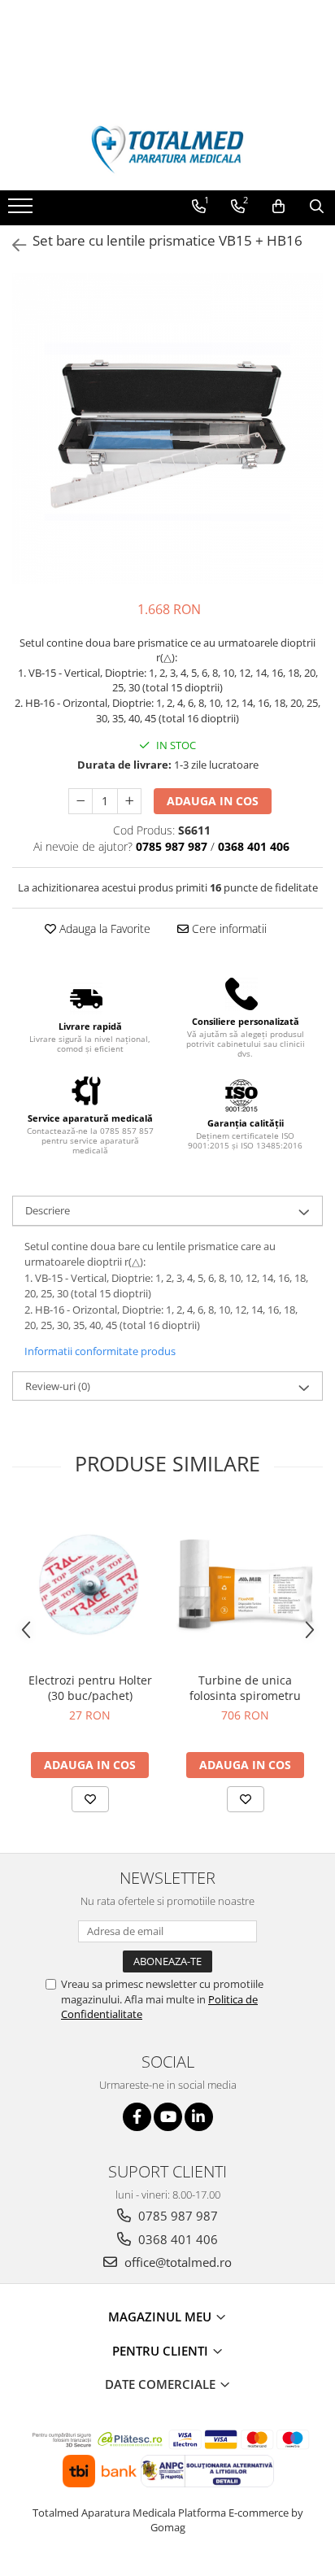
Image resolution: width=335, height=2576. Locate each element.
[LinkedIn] (199, 2117)
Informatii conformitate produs (100, 1351)
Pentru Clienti (162, 2351)
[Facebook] (137, 2117)
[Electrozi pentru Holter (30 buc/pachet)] (90, 1584)
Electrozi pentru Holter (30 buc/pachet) (90, 1688)
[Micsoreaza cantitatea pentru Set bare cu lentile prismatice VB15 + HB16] (80, 801)
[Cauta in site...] (317, 207)
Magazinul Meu (161, 2317)
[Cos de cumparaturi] (278, 207)
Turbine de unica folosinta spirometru (245, 1688)
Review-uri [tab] (58, 1386)
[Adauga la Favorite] (90, 1799)
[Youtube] (168, 2117)
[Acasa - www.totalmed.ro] (167, 150)
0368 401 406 (176, 2239)
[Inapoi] (12, 245)
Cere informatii (228, 928)
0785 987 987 (176, 2216)
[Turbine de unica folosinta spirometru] (245, 1584)
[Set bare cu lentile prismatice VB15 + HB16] (167, 429)
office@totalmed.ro (176, 2262)
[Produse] (22, 211)
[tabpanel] (167, 429)
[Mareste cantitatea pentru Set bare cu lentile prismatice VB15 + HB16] (129, 801)
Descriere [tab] (48, 1210)
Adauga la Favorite (103, 928)
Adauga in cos (213, 801)
